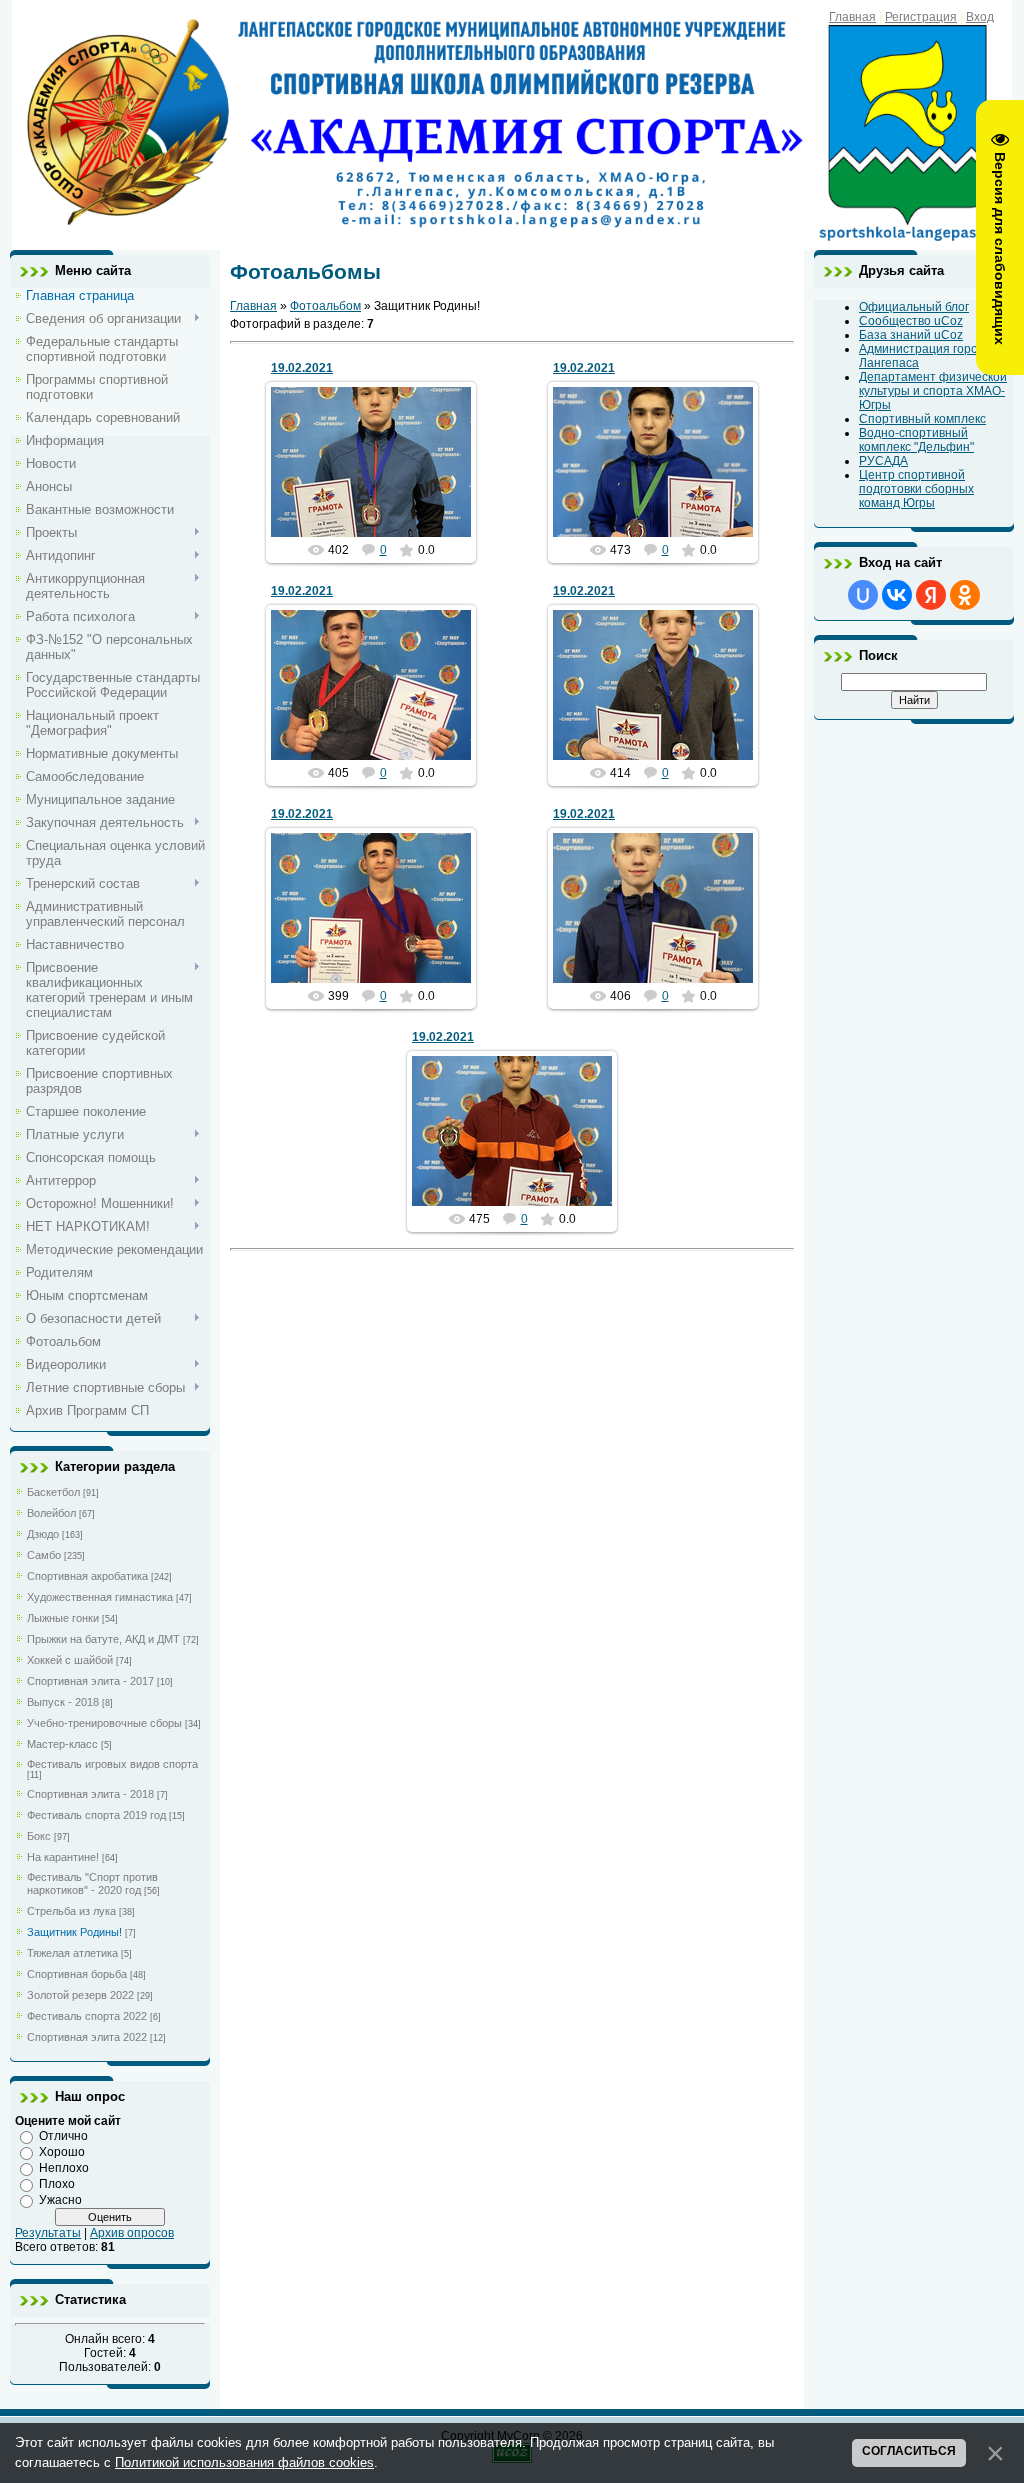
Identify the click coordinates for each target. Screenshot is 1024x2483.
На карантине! (63, 1857)
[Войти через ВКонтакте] (897, 595)
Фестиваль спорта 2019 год (96, 1815)
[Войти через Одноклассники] (965, 595)
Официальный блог (914, 307)
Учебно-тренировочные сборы (104, 1723)
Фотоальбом (325, 306)
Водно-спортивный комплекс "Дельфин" (916, 440)
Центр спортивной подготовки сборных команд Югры (916, 489)
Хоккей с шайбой (70, 1660)
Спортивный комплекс (922, 419)
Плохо (57, 2184)
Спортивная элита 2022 (87, 2037)
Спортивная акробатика (87, 1576)
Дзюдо (43, 1534)
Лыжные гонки (63, 1618)
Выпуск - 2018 (63, 1702)
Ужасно (60, 2200)
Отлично (63, 2136)
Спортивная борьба (77, 1974)
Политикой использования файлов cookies (244, 2462)
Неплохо (64, 2168)
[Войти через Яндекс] (931, 595)
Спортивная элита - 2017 (90, 1681)
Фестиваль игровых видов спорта (112, 1764)
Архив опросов (132, 2233)
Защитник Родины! (74, 1932)
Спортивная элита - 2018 (90, 1794)
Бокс (39, 1836)
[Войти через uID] (863, 595)
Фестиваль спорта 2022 (87, 2016)
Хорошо (62, 2152)
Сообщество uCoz (911, 321)
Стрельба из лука (71, 1911)
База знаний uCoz (911, 335)
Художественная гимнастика (100, 1597)
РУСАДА (883, 461)
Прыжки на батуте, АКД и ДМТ (103, 1639)
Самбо (44, 1555)
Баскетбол (53, 1492)
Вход (980, 17)
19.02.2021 (302, 368)
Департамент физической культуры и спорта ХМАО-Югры (933, 391)
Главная (852, 17)
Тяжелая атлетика (72, 1953)
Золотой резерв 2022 (80, 1995)
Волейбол (51, 1513)
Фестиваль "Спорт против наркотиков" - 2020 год (92, 1883)
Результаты (48, 2233)
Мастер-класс (62, 1744)
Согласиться (909, 2451)
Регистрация (921, 17)
